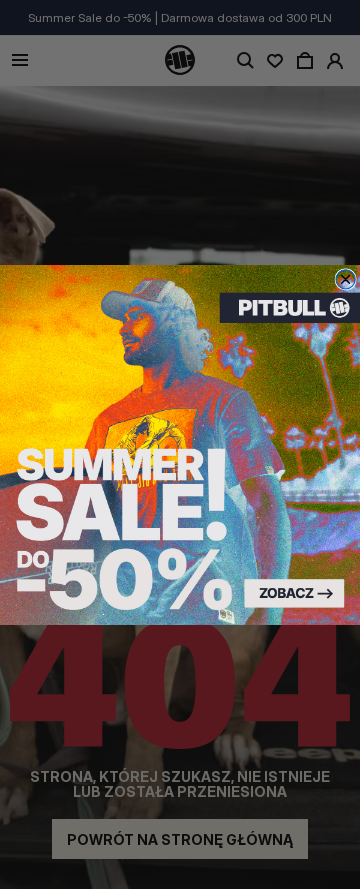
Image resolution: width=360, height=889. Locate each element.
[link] (180, 445)
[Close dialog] (345, 278)
